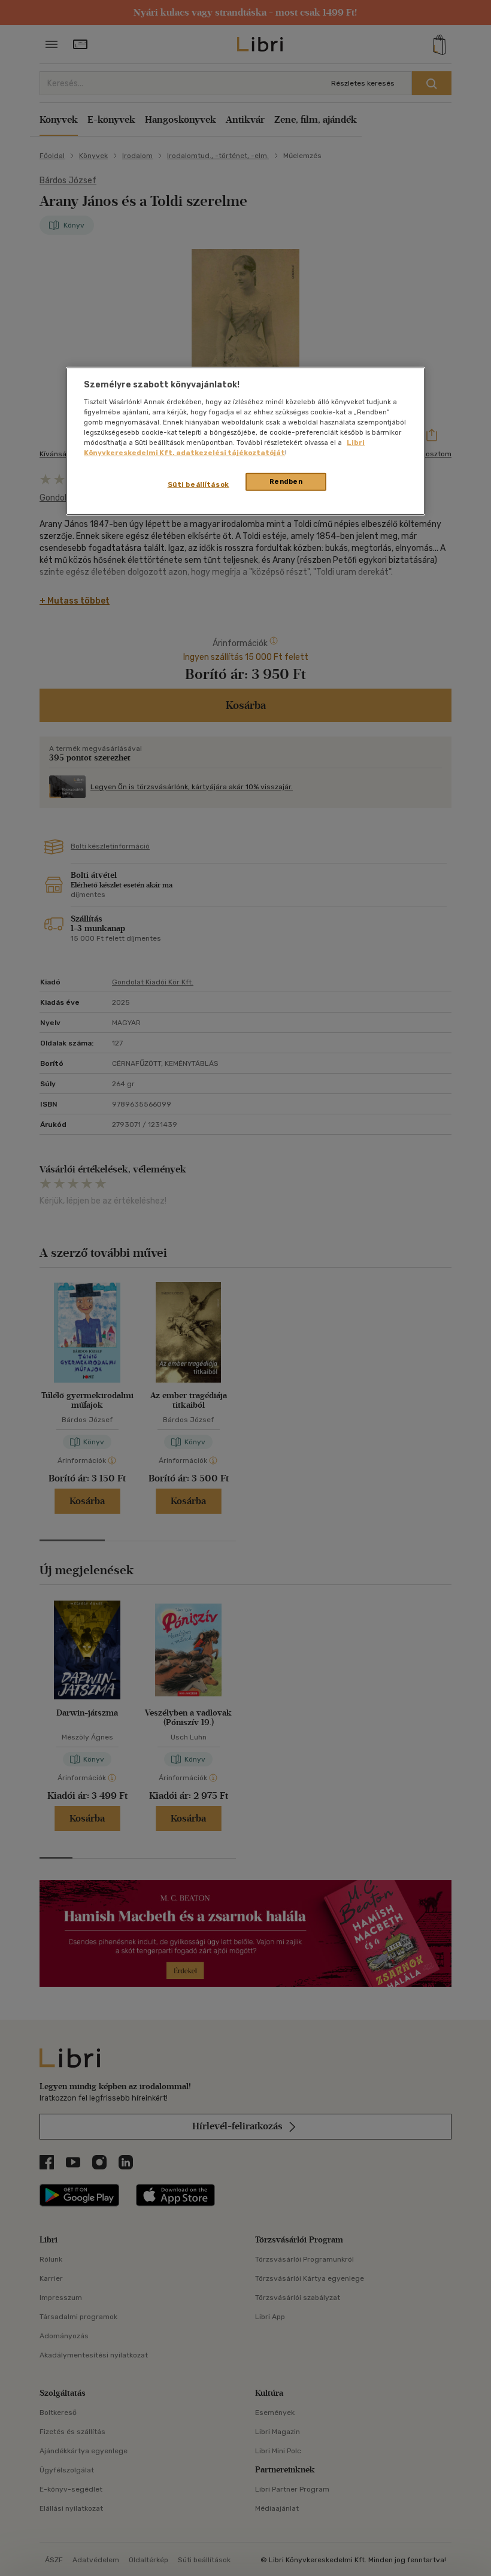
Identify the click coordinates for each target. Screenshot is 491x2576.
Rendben (286, 481)
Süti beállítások (198, 484)
